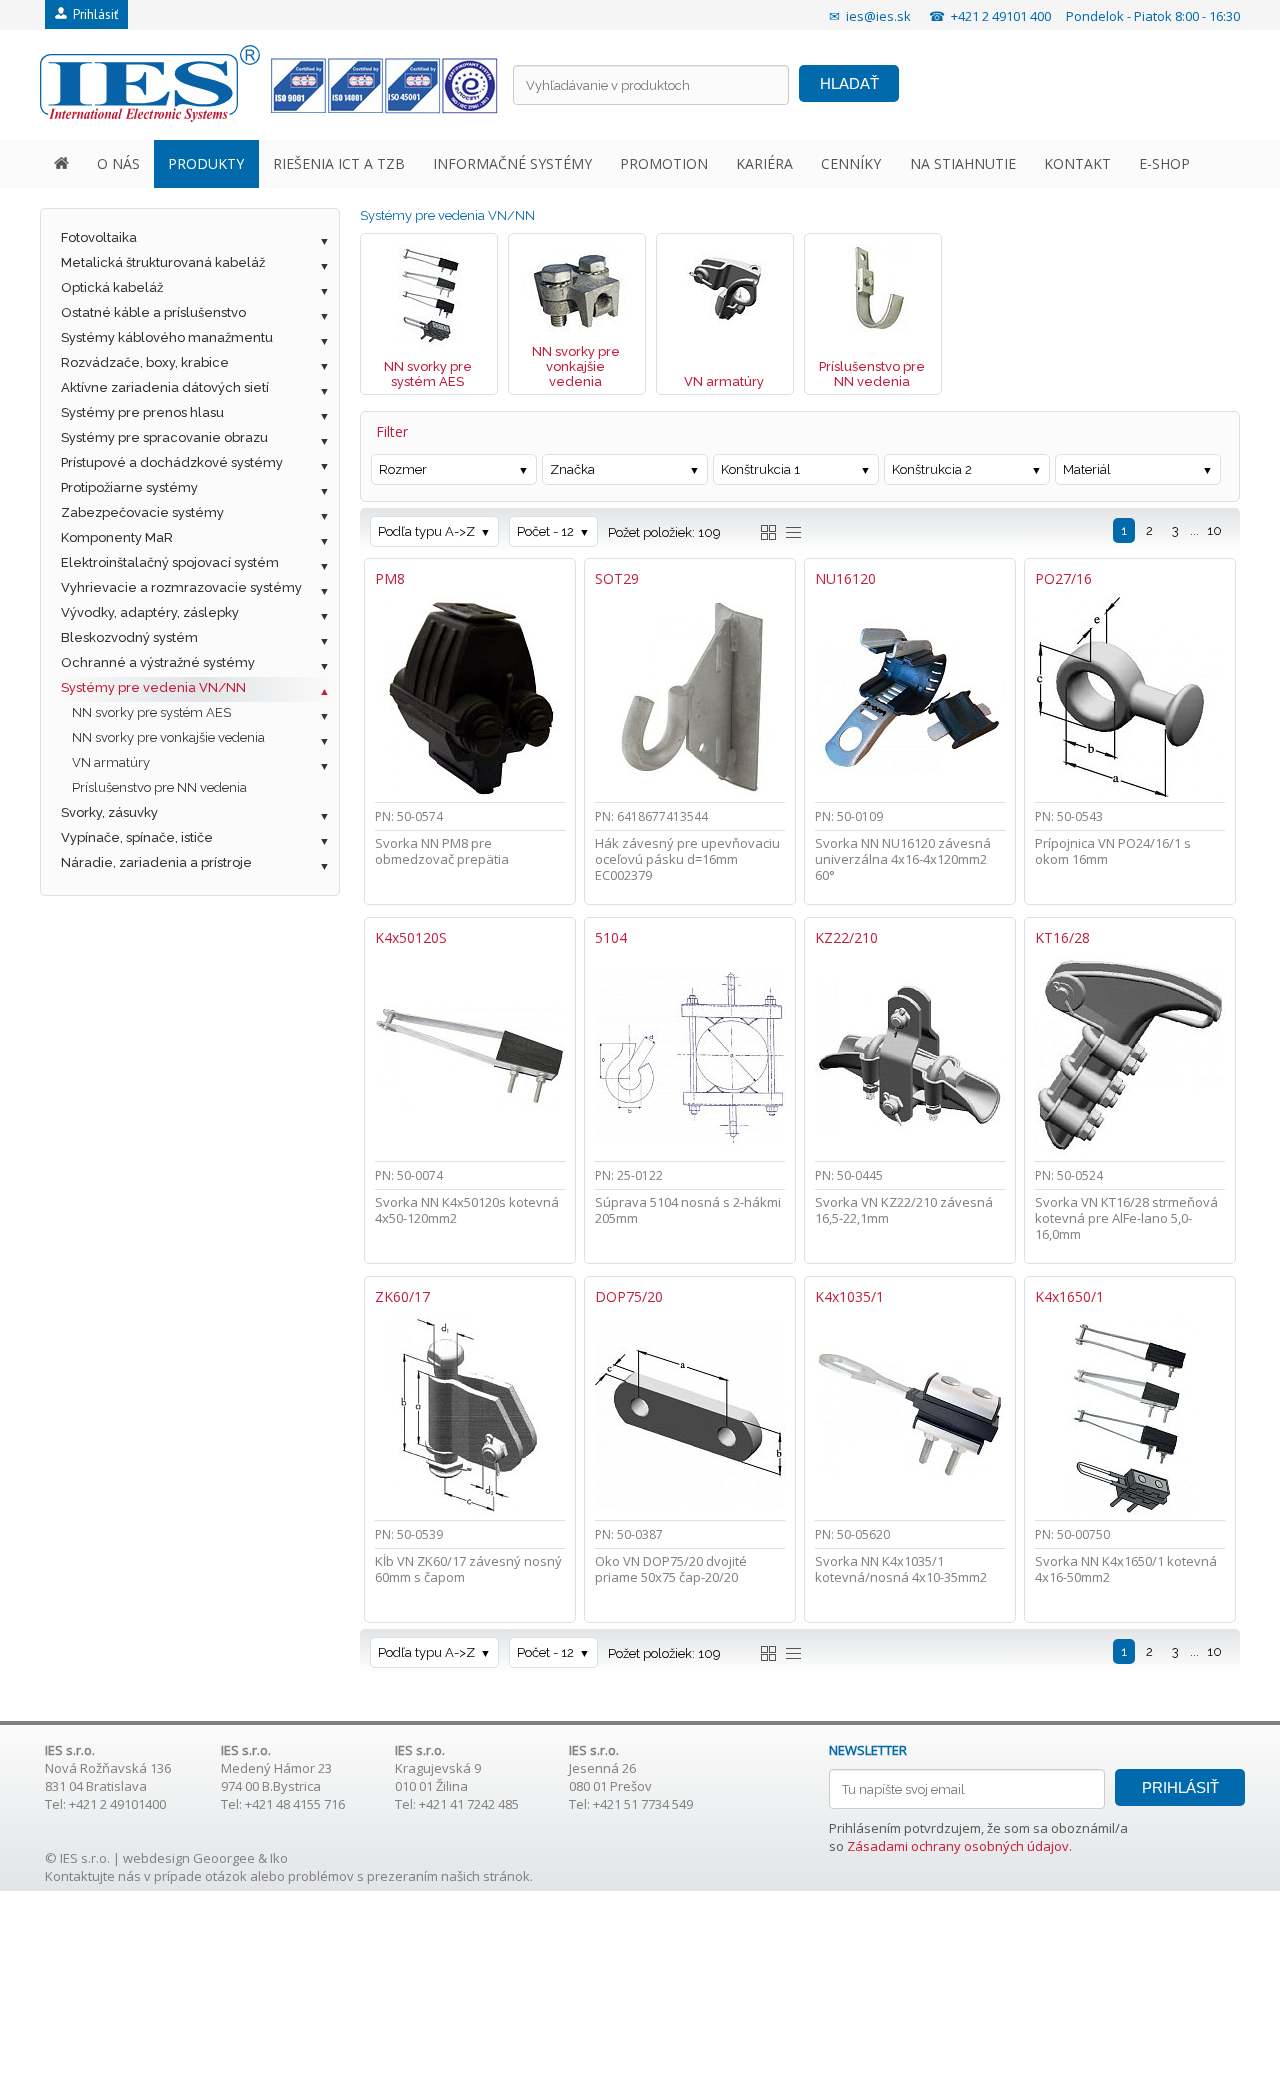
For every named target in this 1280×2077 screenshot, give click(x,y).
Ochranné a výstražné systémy (158, 662)
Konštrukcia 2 (932, 469)
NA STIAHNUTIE (963, 163)
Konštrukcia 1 (760, 469)
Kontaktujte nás (93, 1876)
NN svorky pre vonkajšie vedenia (168, 737)
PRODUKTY (206, 163)
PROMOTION (664, 163)
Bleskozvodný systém (129, 637)
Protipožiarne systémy (129, 487)
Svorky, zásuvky (109, 812)
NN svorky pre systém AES (151, 712)
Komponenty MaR (117, 537)
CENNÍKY (851, 163)
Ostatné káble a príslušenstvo (153, 312)
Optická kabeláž (112, 287)
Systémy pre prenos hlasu (142, 412)
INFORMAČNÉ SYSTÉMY (512, 163)
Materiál (1087, 469)
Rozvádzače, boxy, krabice (145, 362)
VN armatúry (111, 762)
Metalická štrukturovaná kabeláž (163, 262)
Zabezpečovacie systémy (142, 512)
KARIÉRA (764, 163)
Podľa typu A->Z (426, 531)
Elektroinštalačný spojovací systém (170, 562)
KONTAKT (1077, 163)
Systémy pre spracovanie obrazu (164, 437)
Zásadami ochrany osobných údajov (958, 1846)
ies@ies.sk (878, 16)
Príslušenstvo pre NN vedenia (159, 787)
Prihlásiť (92, 14)
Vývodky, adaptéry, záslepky (150, 612)
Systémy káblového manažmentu (167, 337)
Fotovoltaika (99, 237)
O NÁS (118, 163)
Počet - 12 (545, 531)
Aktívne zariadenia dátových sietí (165, 387)
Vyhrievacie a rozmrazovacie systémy (181, 587)
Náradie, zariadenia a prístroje (156, 862)
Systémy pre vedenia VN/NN (153, 687)
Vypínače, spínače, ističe (137, 837)
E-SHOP (1164, 163)
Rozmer (403, 469)
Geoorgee (224, 1858)
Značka (572, 469)
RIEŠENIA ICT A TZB (339, 163)
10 (1214, 530)
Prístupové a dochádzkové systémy (172, 462)
